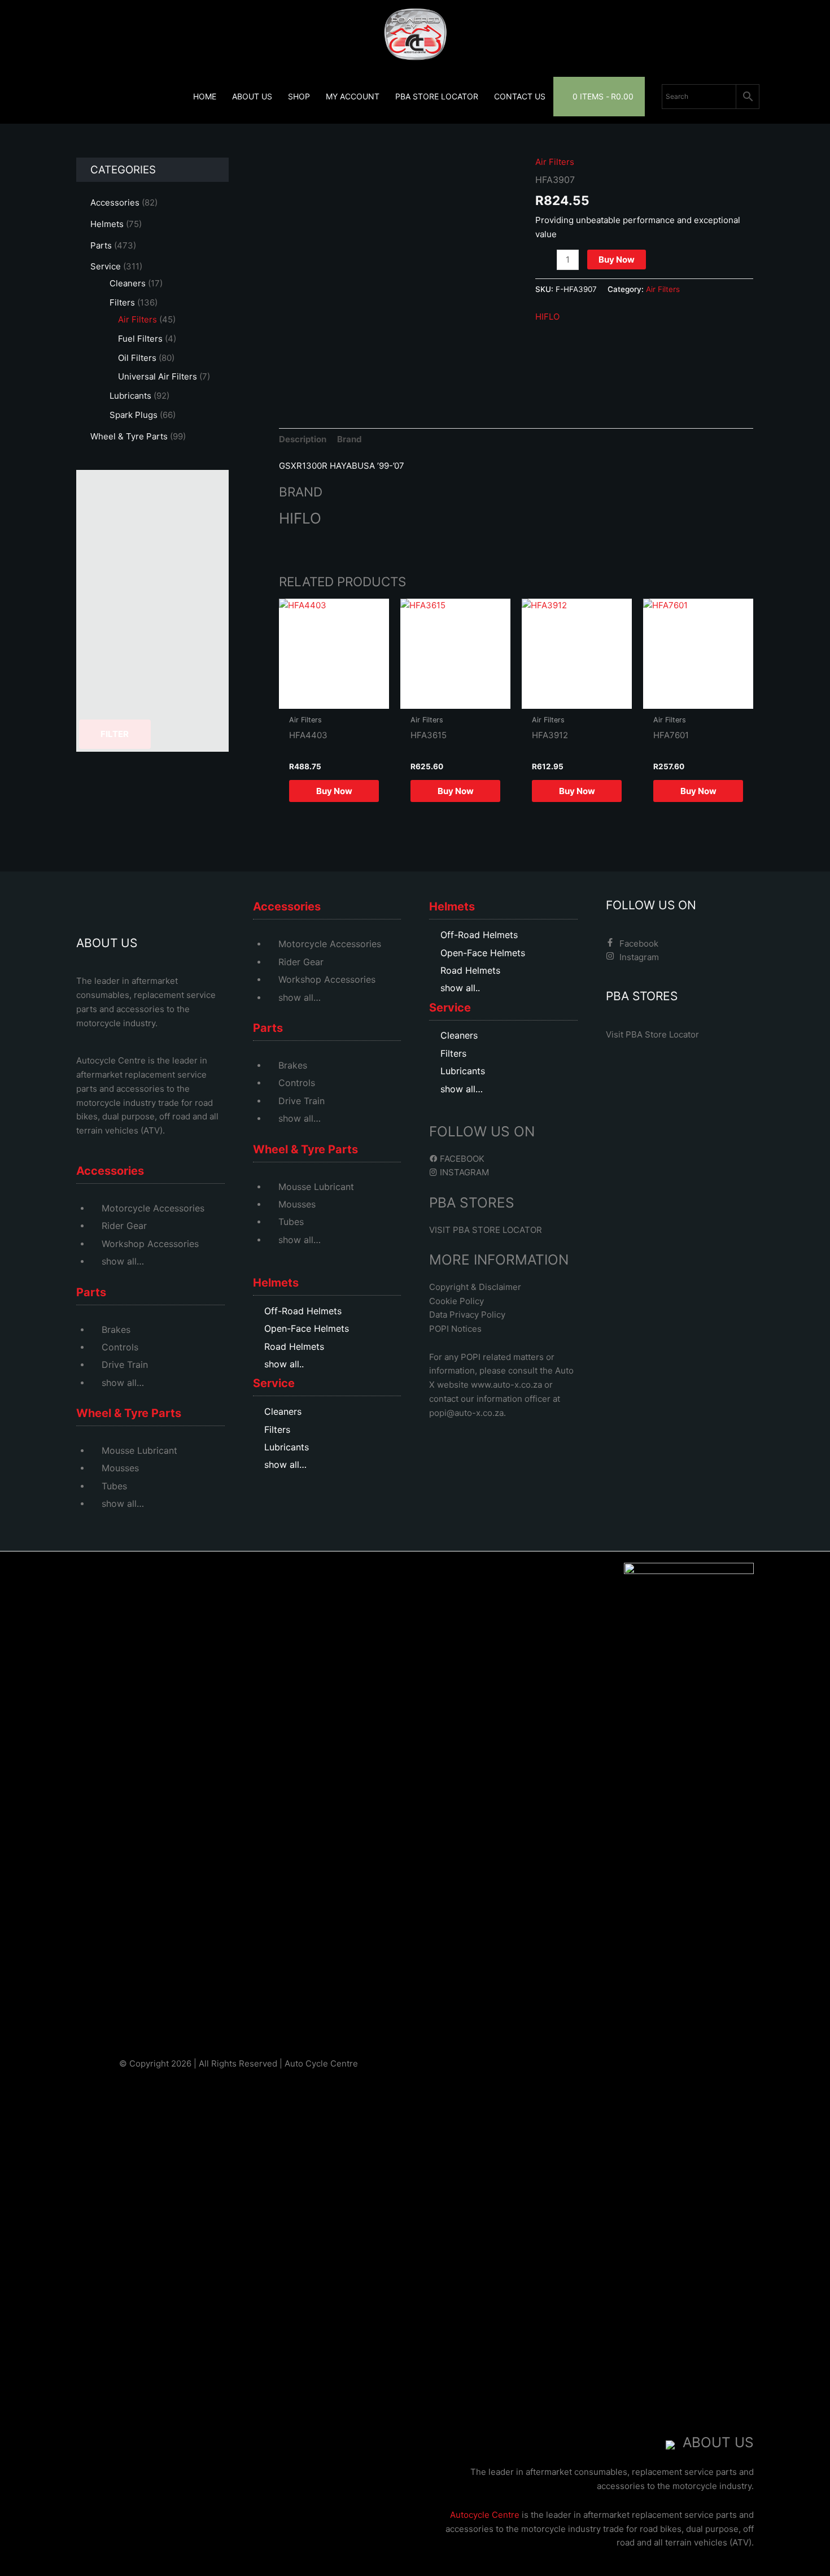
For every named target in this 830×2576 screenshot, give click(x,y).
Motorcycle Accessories (153, 1208)
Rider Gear (124, 1226)
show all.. (284, 1364)
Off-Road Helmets (303, 1311)
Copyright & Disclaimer (475, 1287)
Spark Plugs (134, 415)
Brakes (116, 1330)
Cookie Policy (456, 1301)
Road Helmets (294, 1346)
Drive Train (125, 1365)
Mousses (120, 1468)
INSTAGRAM (463, 1172)
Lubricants (130, 396)
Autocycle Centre (111, 1060)
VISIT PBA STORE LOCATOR (486, 1230)
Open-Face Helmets (307, 1328)
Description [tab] (303, 439)
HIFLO (547, 317)
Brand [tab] (350, 439)
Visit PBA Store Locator (652, 1034)
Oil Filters (137, 358)
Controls (120, 1347)
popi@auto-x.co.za (466, 1413)
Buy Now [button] (334, 791)
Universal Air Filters (158, 376)
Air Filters (137, 319)
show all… (123, 1261)
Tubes (114, 1486)
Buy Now (617, 260)
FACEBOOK (461, 1159)
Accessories (115, 202)
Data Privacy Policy (467, 1315)
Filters (122, 302)
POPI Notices (455, 1329)
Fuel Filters (140, 339)
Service (106, 266)
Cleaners (128, 283)
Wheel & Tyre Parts (129, 436)
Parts (101, 245)
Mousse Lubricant (139, 1450)
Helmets (107, 224)
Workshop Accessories (150, 1244)
